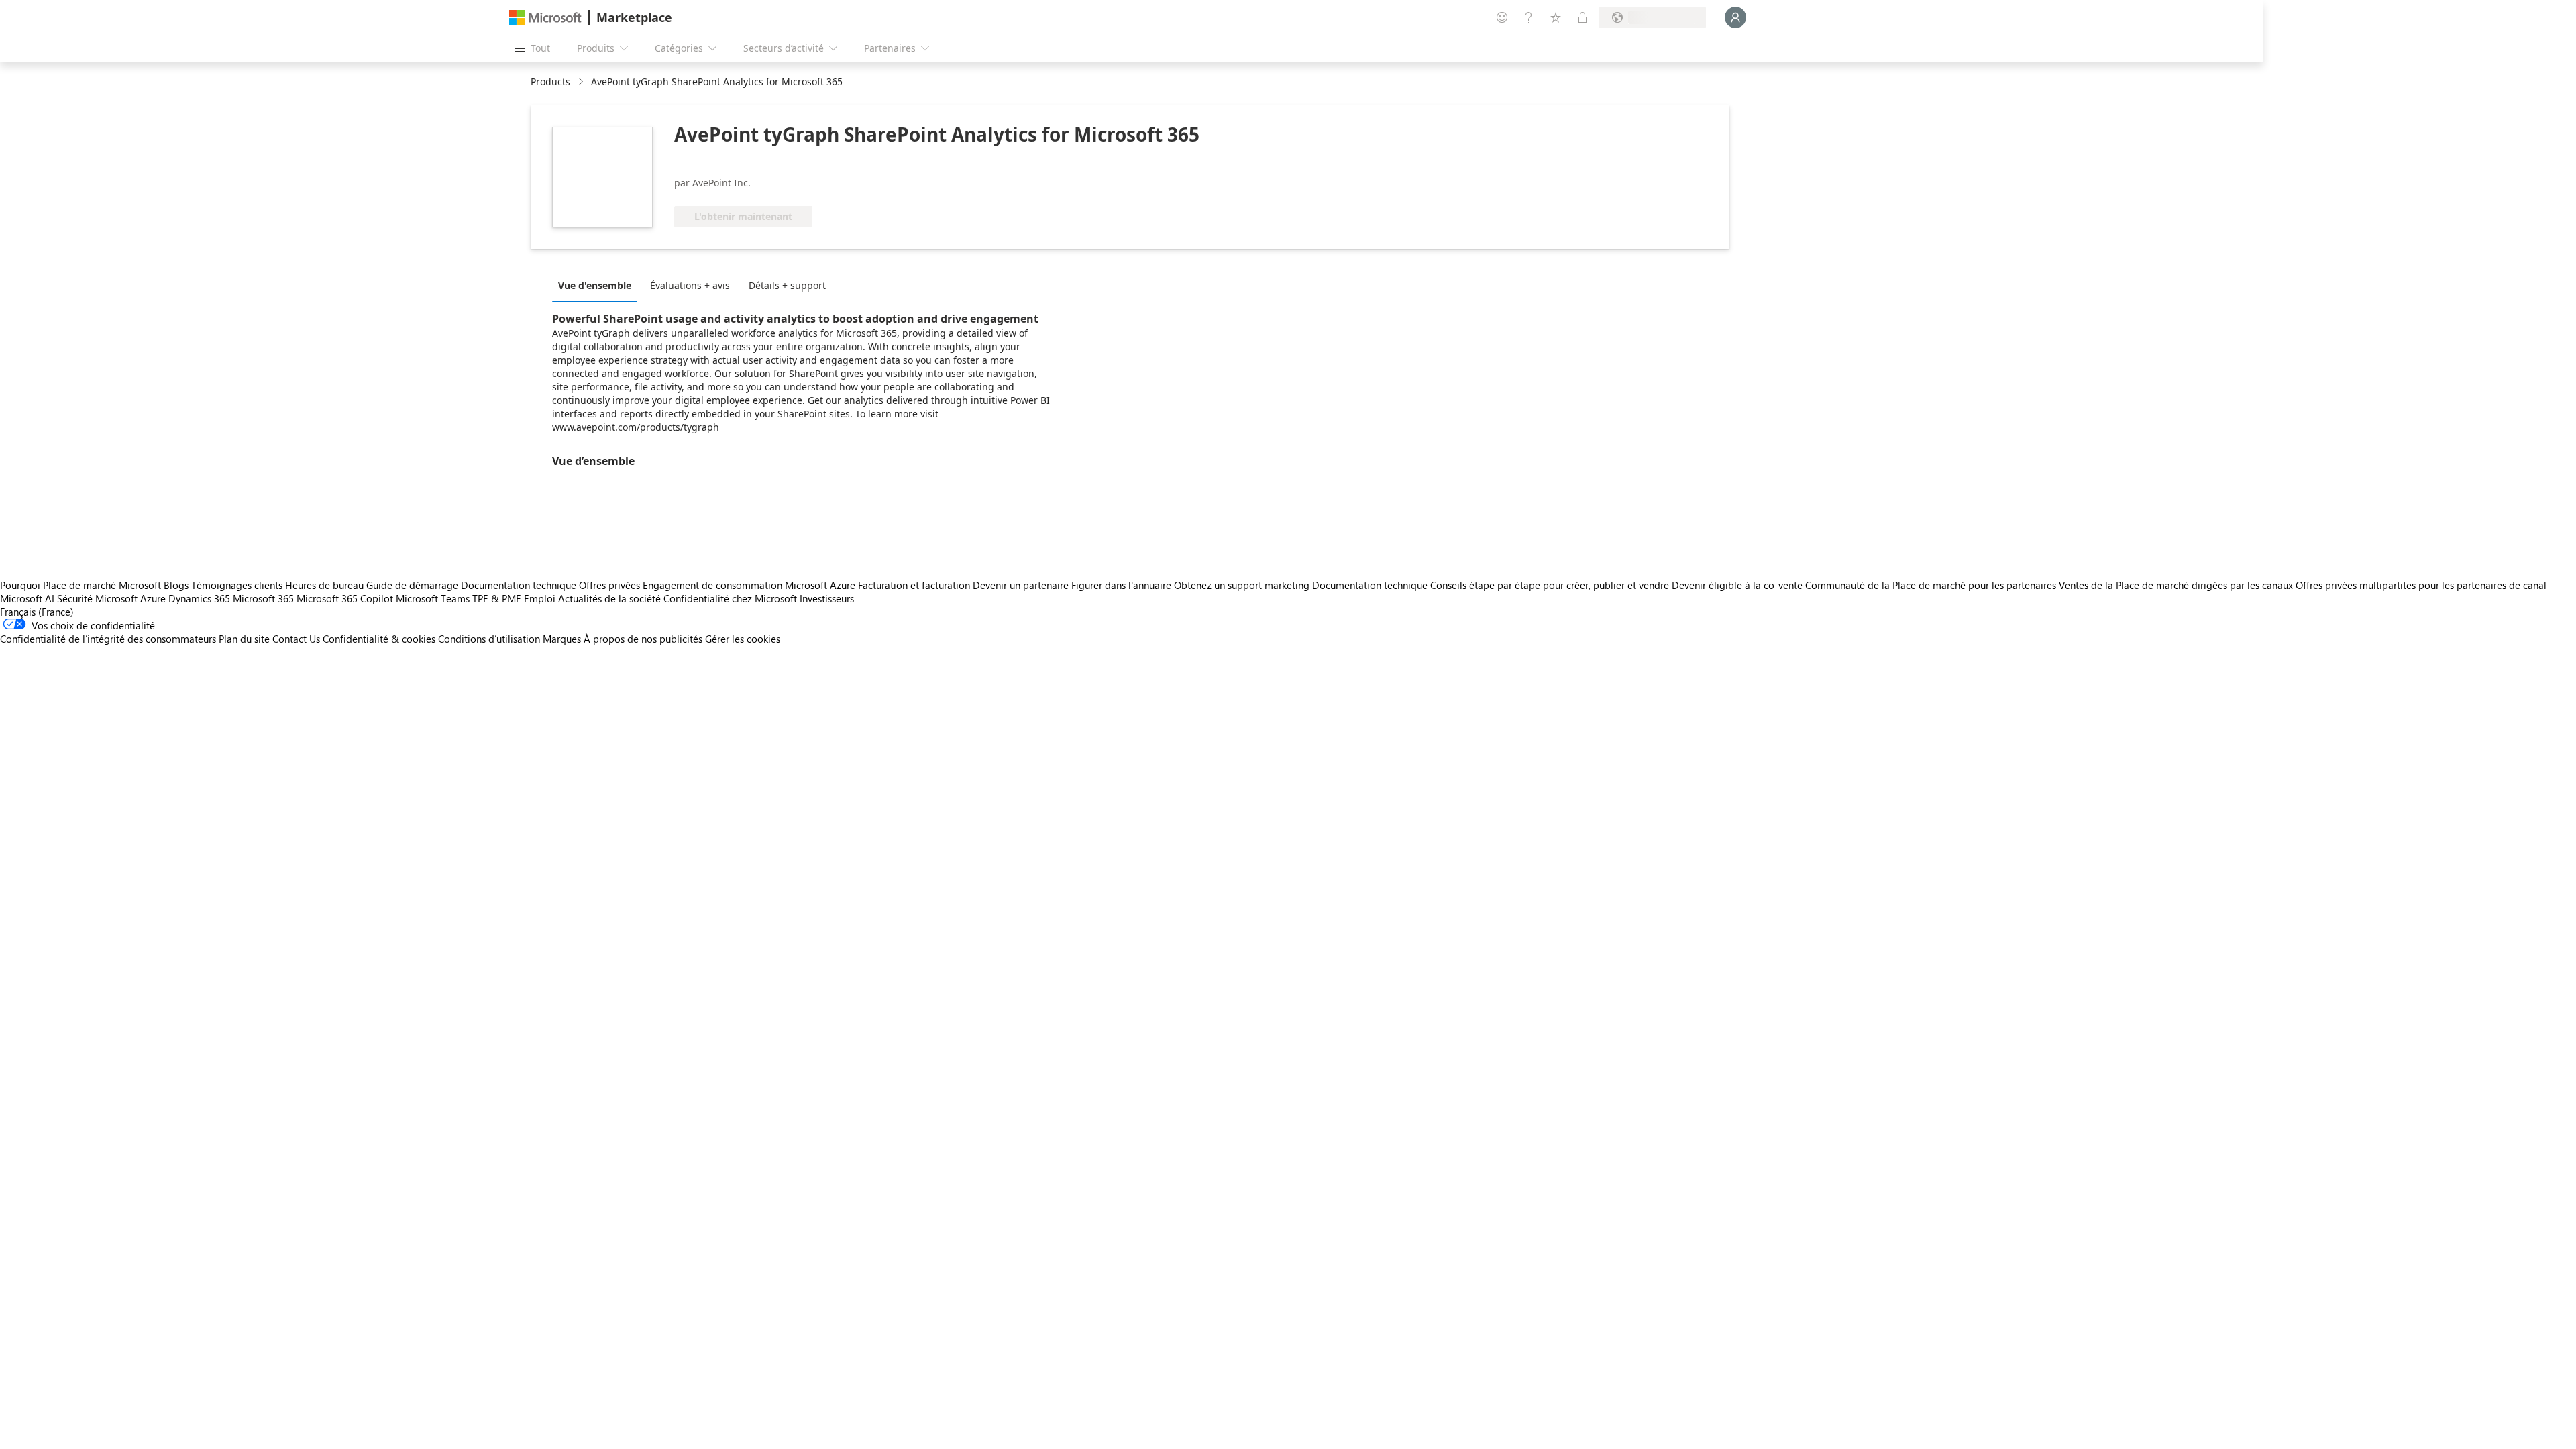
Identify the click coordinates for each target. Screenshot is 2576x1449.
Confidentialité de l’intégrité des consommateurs (108, 639)
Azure (153, 598)
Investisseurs (827, 598)
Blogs (176, 585)
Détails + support (787, 285)
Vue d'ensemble (595, 285)
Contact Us (296, 639)
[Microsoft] (545, 18)
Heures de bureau (324, 585)
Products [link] (550, 82)
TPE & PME (497, 598)
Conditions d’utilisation (489, 639)
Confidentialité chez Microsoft (730, 598)
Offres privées (609, 585)
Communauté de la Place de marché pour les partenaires (1931, 585)
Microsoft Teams (433, 598)
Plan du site (244, 639)
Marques (562, 639)
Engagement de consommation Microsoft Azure (750, 585)
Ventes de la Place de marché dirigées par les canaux (2176, 585)
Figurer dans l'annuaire (1121, 585)
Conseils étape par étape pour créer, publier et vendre (1550, 585)
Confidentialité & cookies (379, 639)
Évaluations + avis (690, 285)
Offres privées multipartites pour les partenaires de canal (2421, 585)
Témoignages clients (237, 585)
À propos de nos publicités (643, 639)
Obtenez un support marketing (1242, 585)
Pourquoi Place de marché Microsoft (80, 585)
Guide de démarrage (412, 585)
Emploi (540, 598)
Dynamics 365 (199, 598)
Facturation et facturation (914, 585)
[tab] (598, 285)
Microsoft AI (27, 598)
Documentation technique (519, 585)
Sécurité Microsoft (97, 598)
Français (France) (37, 612)
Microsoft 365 (263, 598)
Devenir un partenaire (1021, 585)
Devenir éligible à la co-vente (1737, 585)
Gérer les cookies (743, 639)
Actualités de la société (609, 598)
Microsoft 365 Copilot (345, 598)
